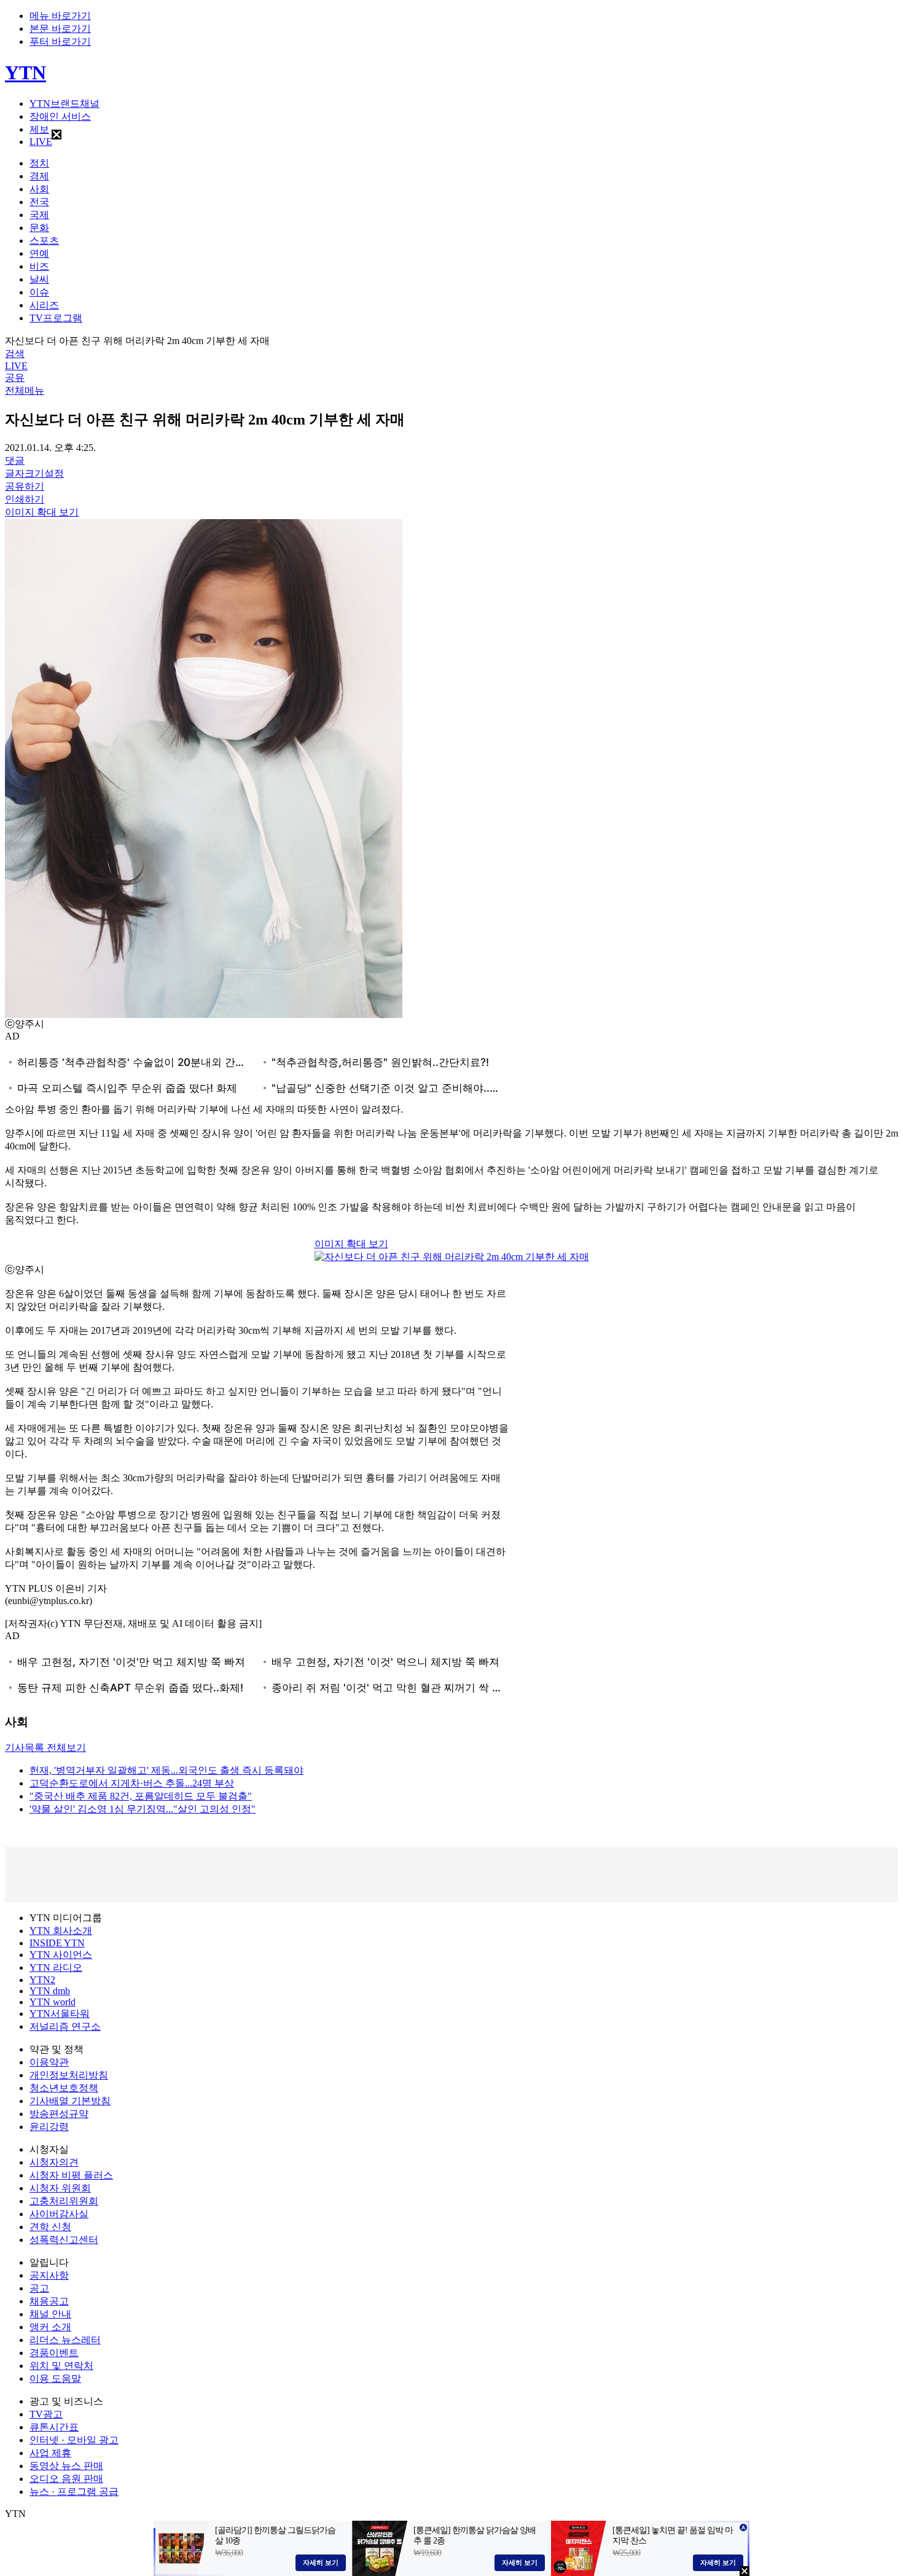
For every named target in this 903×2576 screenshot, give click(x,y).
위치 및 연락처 (61, 2366)
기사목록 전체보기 (45, 1748)
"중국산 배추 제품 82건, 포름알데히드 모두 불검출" (141, 1796)
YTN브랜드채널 (64, 104)
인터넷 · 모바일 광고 (74, 2440)
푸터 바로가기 (60, 41)
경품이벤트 (54, 2353)
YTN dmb (50, 1991)
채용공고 (49, 2301)
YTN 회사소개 (61, 1931)
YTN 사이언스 (61, 1955)
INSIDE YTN (57, 1943)
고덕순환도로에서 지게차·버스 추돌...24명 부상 (132, 1783)
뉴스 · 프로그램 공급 (74, 2492)
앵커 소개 (50, 2327)
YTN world (53, 2002)
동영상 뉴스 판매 (66, 2466)
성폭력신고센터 (64, 2240)
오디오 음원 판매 (66, 2479)
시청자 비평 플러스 (71, 2175)
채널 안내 (50, 2314)
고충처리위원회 (64, 2201)
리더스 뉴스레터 (65, 2340)
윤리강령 (49, 2127)
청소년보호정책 (64, 2088)
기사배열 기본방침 (70, 2101)
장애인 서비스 (60, 116)
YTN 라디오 (56, 1967)
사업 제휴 (50, 2453)
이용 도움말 (55, 2378)
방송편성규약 (59, 2114)
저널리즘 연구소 (65, 2026)
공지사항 (49, 2275)
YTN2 (42, 1980)
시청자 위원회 (60, 2188)
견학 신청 (50, 2227)
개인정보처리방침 (69, 2075)
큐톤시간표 (54, 2427)
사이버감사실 (59, 2214)
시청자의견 (54, 2162)
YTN (25, 72)
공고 (39, 2288)
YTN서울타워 (60, 2014)
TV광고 (46, 2414)
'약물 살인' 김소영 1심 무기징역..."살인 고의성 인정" (143, 1809)
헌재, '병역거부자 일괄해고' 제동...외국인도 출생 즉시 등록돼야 (166, 1770)
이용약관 (49, 2062)
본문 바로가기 (60, 29)
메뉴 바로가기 (60, 16)
